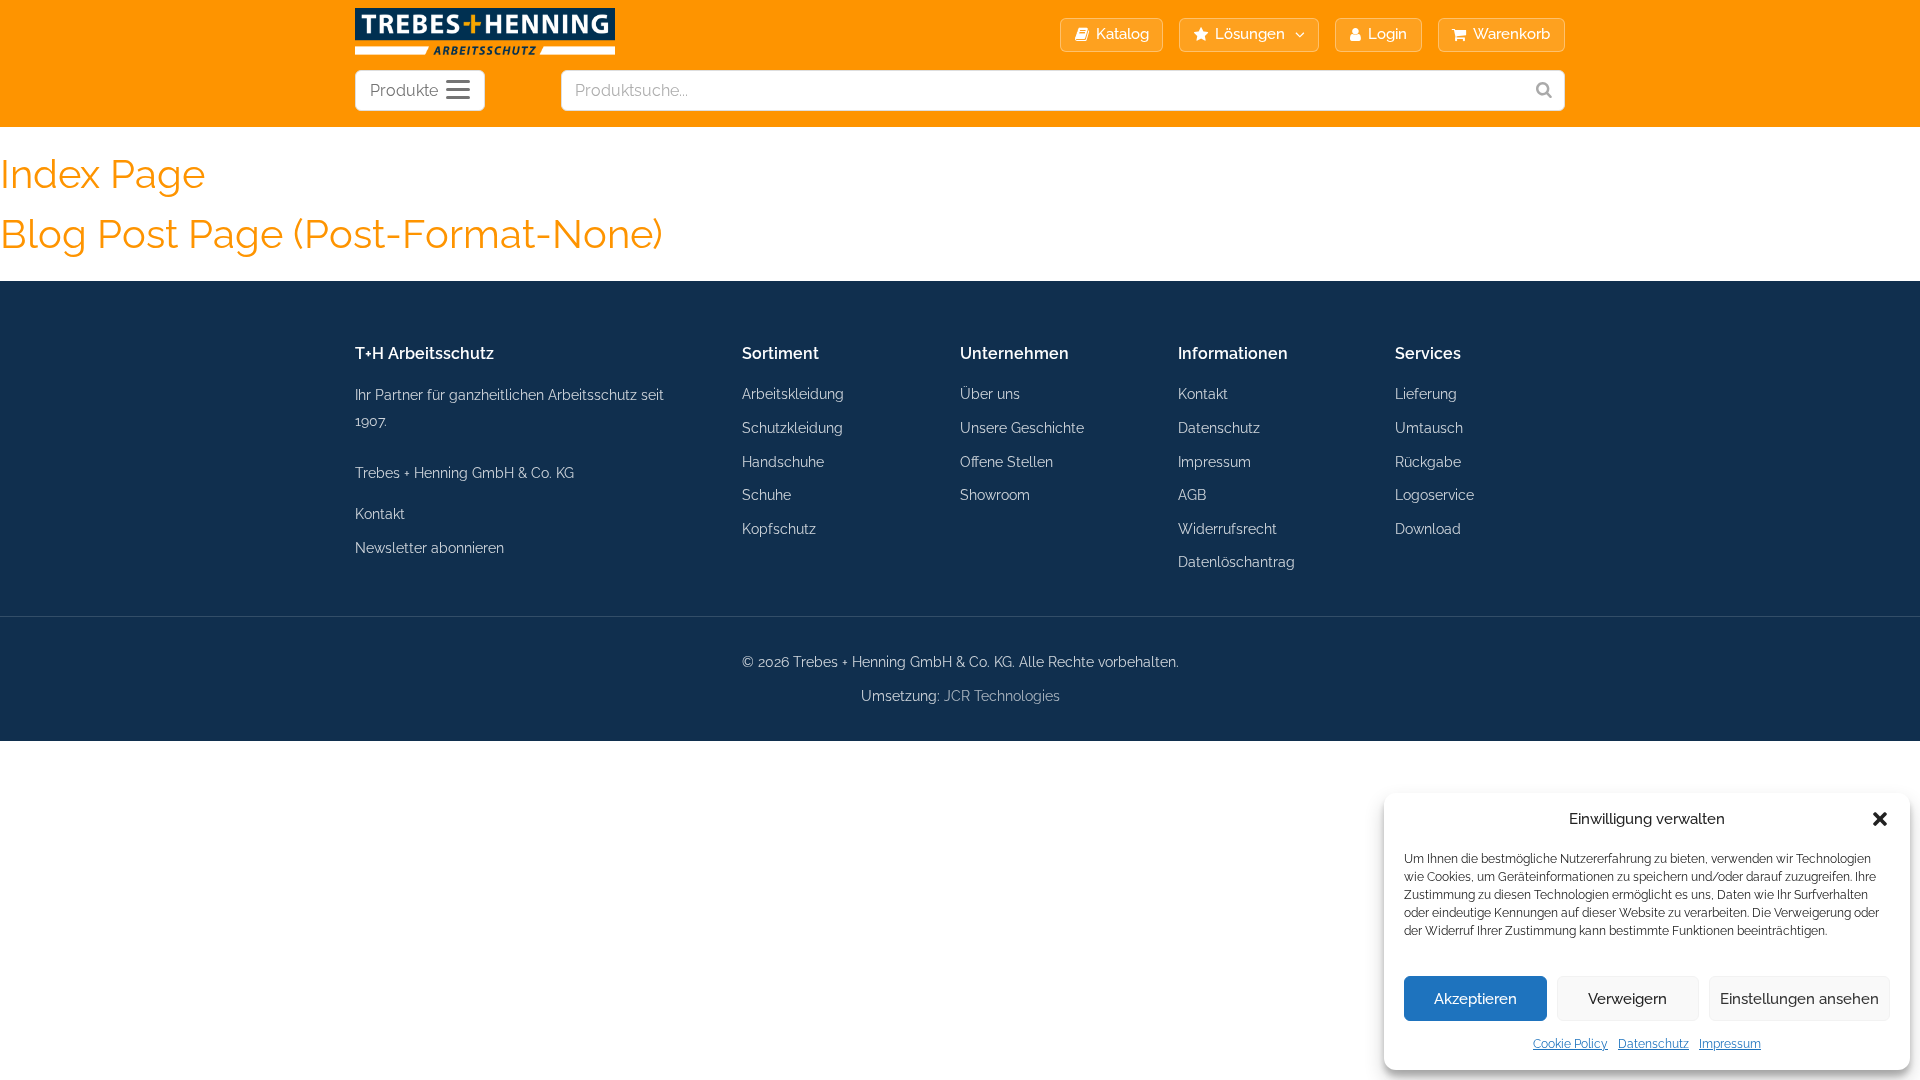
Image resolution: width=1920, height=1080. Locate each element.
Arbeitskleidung (793, 393)
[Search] (1544, 90)
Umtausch (1429, 427)
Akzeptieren (1475, 999)
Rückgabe (1428, 461)
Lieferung (1426, 393)
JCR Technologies (1002, 695)
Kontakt (380, 513)
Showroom (995, 494)
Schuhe (766, 494)
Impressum (1730, 1044)
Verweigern (1627, 999)
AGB (1192, 494)
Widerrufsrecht (1227, 528)
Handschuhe (783, 461)
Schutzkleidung (792, 427)
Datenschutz (1653, 1044)
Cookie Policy (1570, 1044)
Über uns (990, 393)
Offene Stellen (1006, 461)
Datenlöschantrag (1236, 561)
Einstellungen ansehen (1799, 999)
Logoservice (1434, 494)
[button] (1880, 819)
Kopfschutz (779, 528)
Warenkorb (1511, 34)
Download (1428, 528)
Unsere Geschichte (1022, 427)
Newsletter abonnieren (429, 547)
